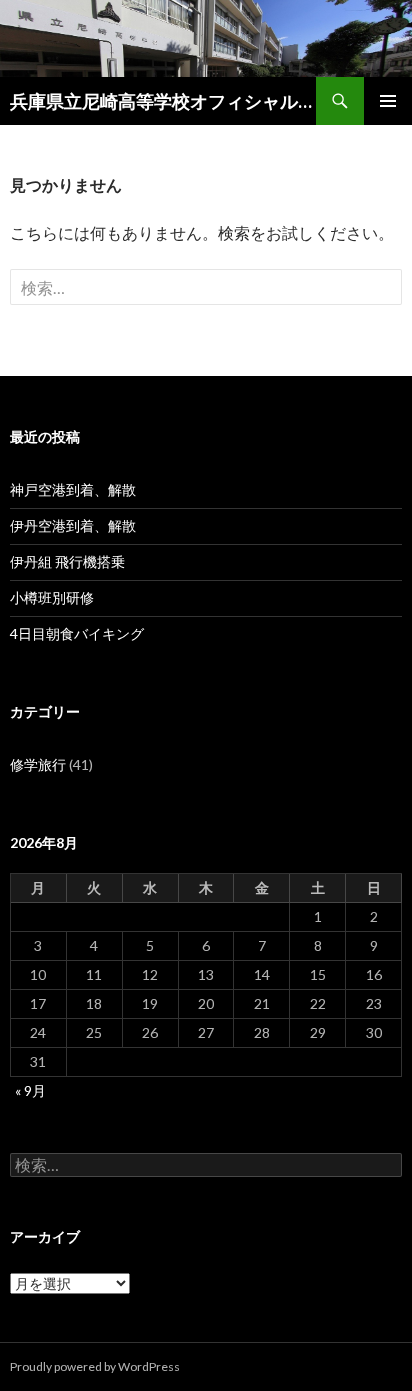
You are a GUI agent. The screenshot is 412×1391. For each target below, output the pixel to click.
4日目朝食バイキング (77, 633)
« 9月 (30, 1090)
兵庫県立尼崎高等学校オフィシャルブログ (163, 101)
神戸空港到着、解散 (73, 489)
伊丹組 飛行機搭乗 (67, 561)
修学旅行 (38, 764)
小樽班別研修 (52, 597)
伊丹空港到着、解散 (73, 525)
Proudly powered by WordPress (95, 1366)
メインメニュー (388, 101)
